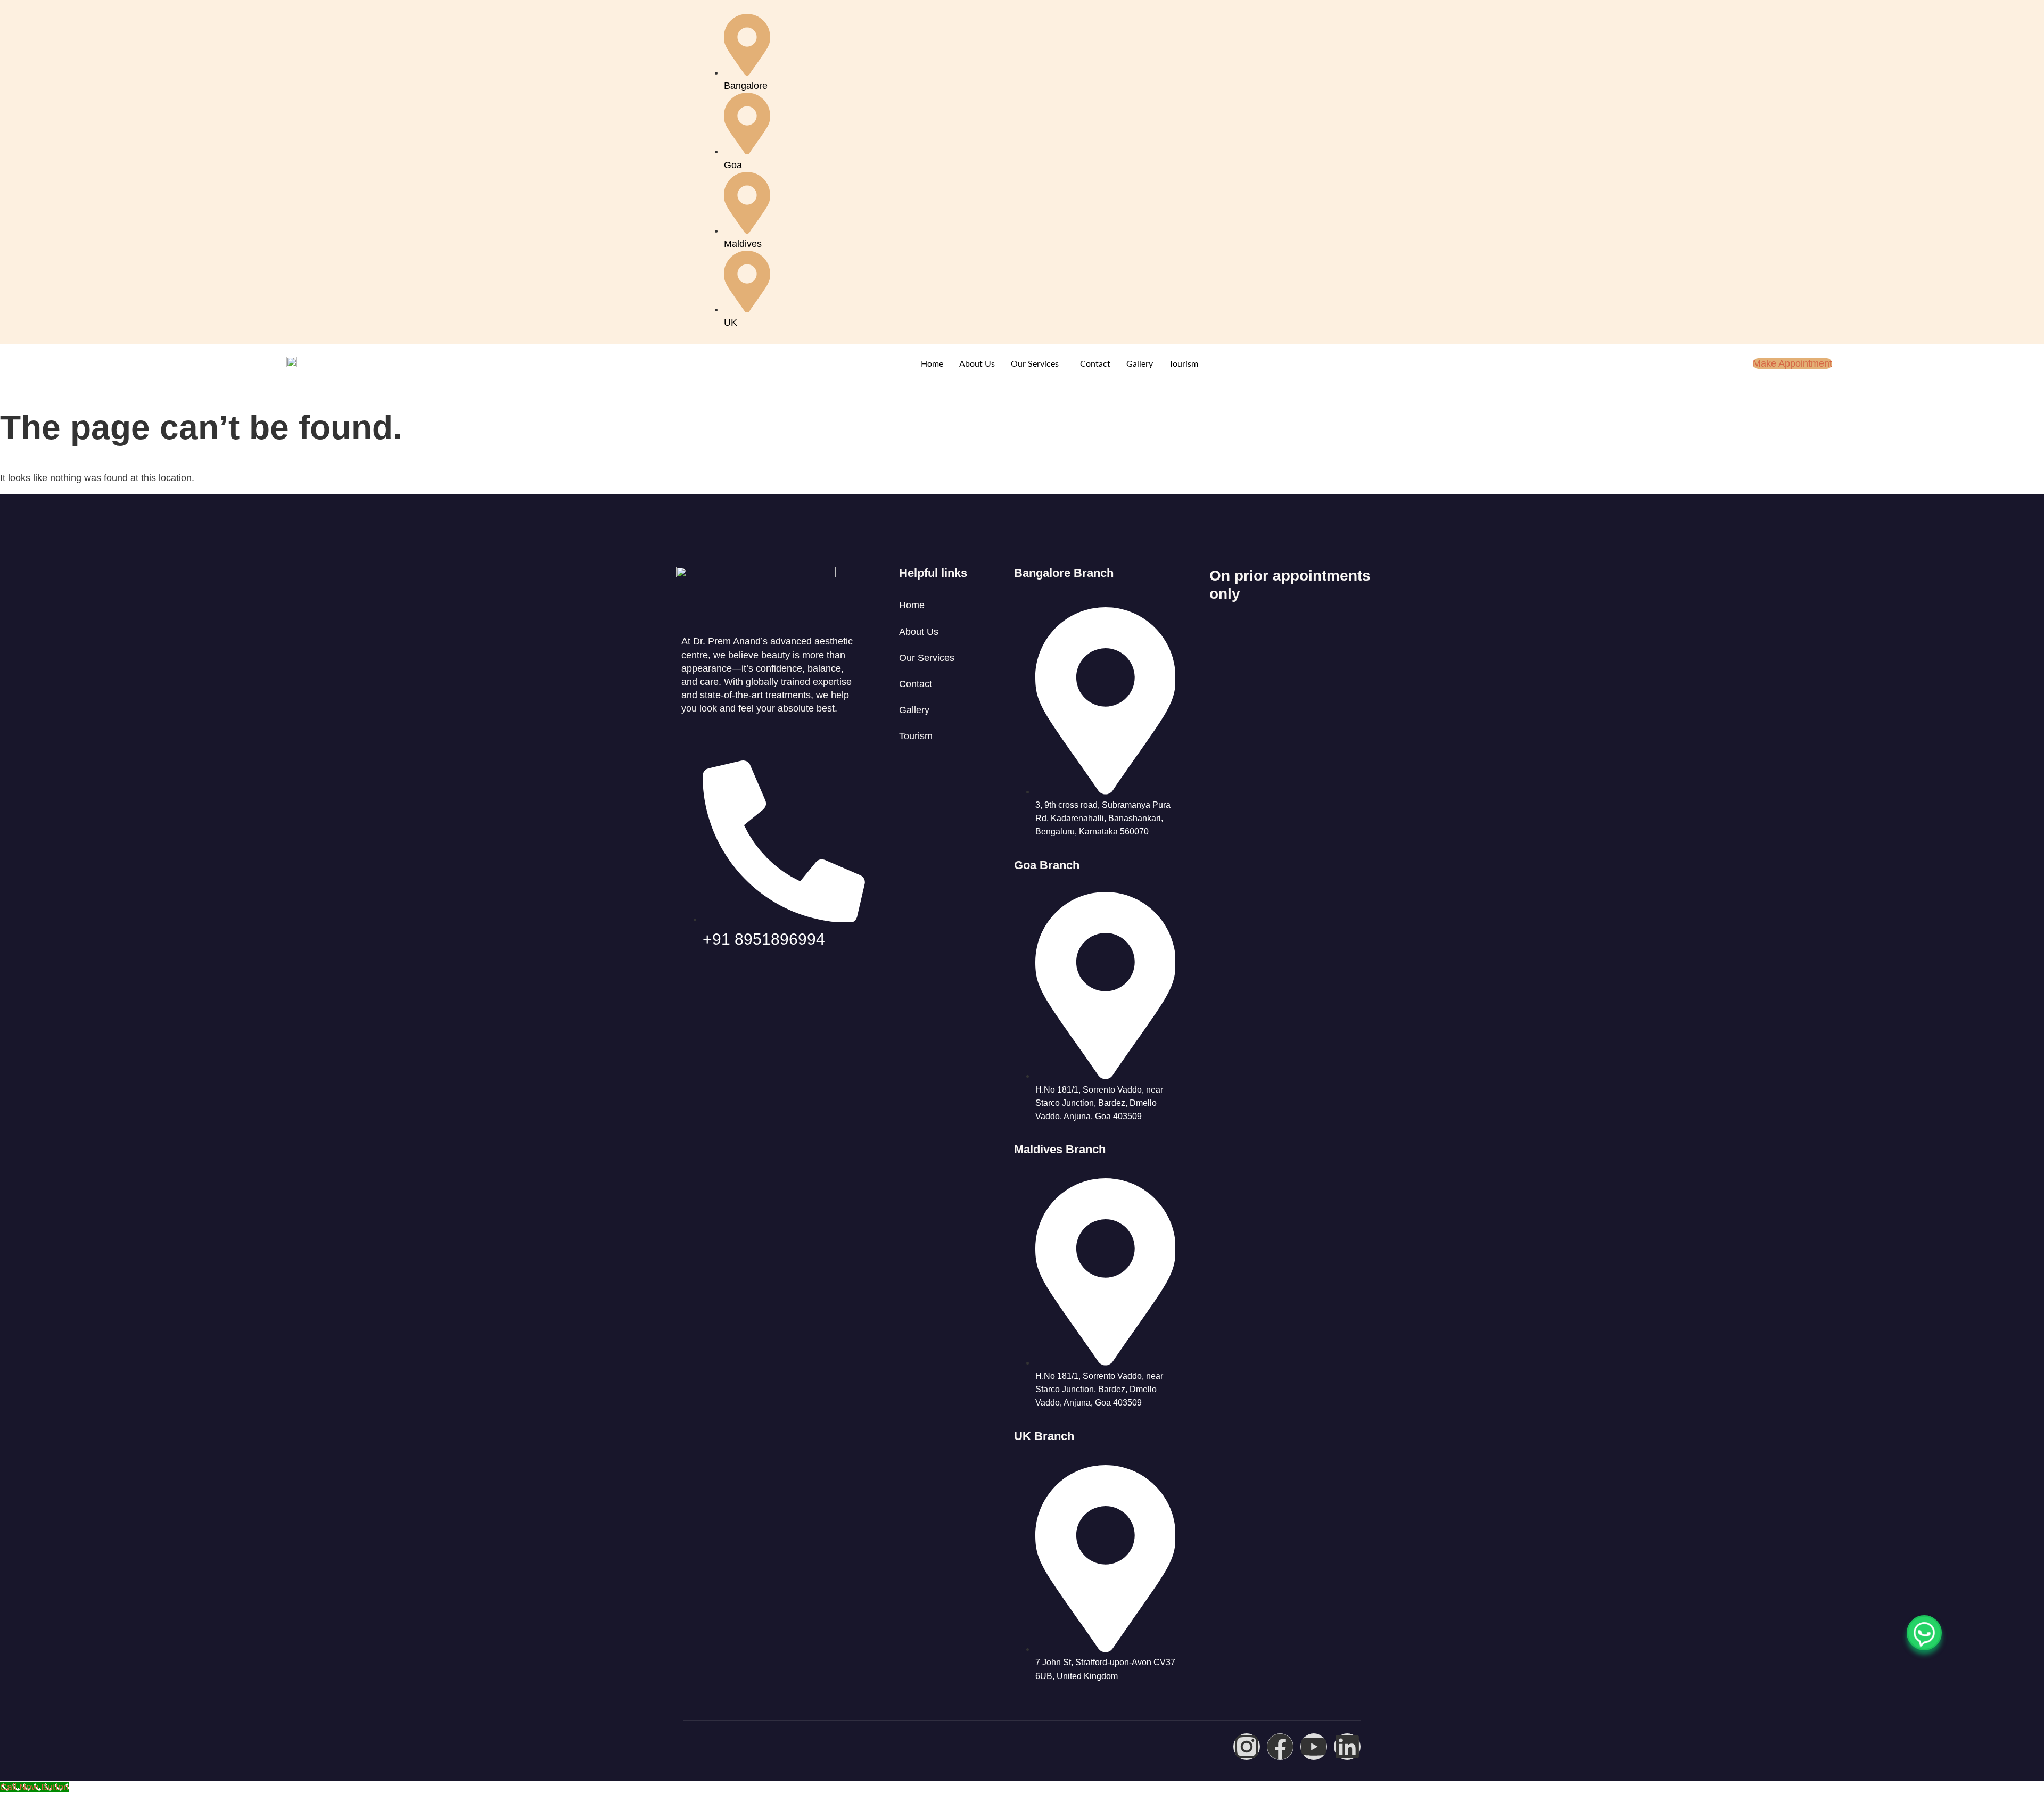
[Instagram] (1247, 1747)
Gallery (1140, 364)
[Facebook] (1280, 1747)
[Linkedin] (1347, 1747)
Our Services (1035, 364)
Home (932, 364)
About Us (977, 364)
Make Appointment (1792, 363)
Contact (1095, 364)
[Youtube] (1314, 1747)
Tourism (1184, 364)
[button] (1037, 364)
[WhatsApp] (1924, 1633)
